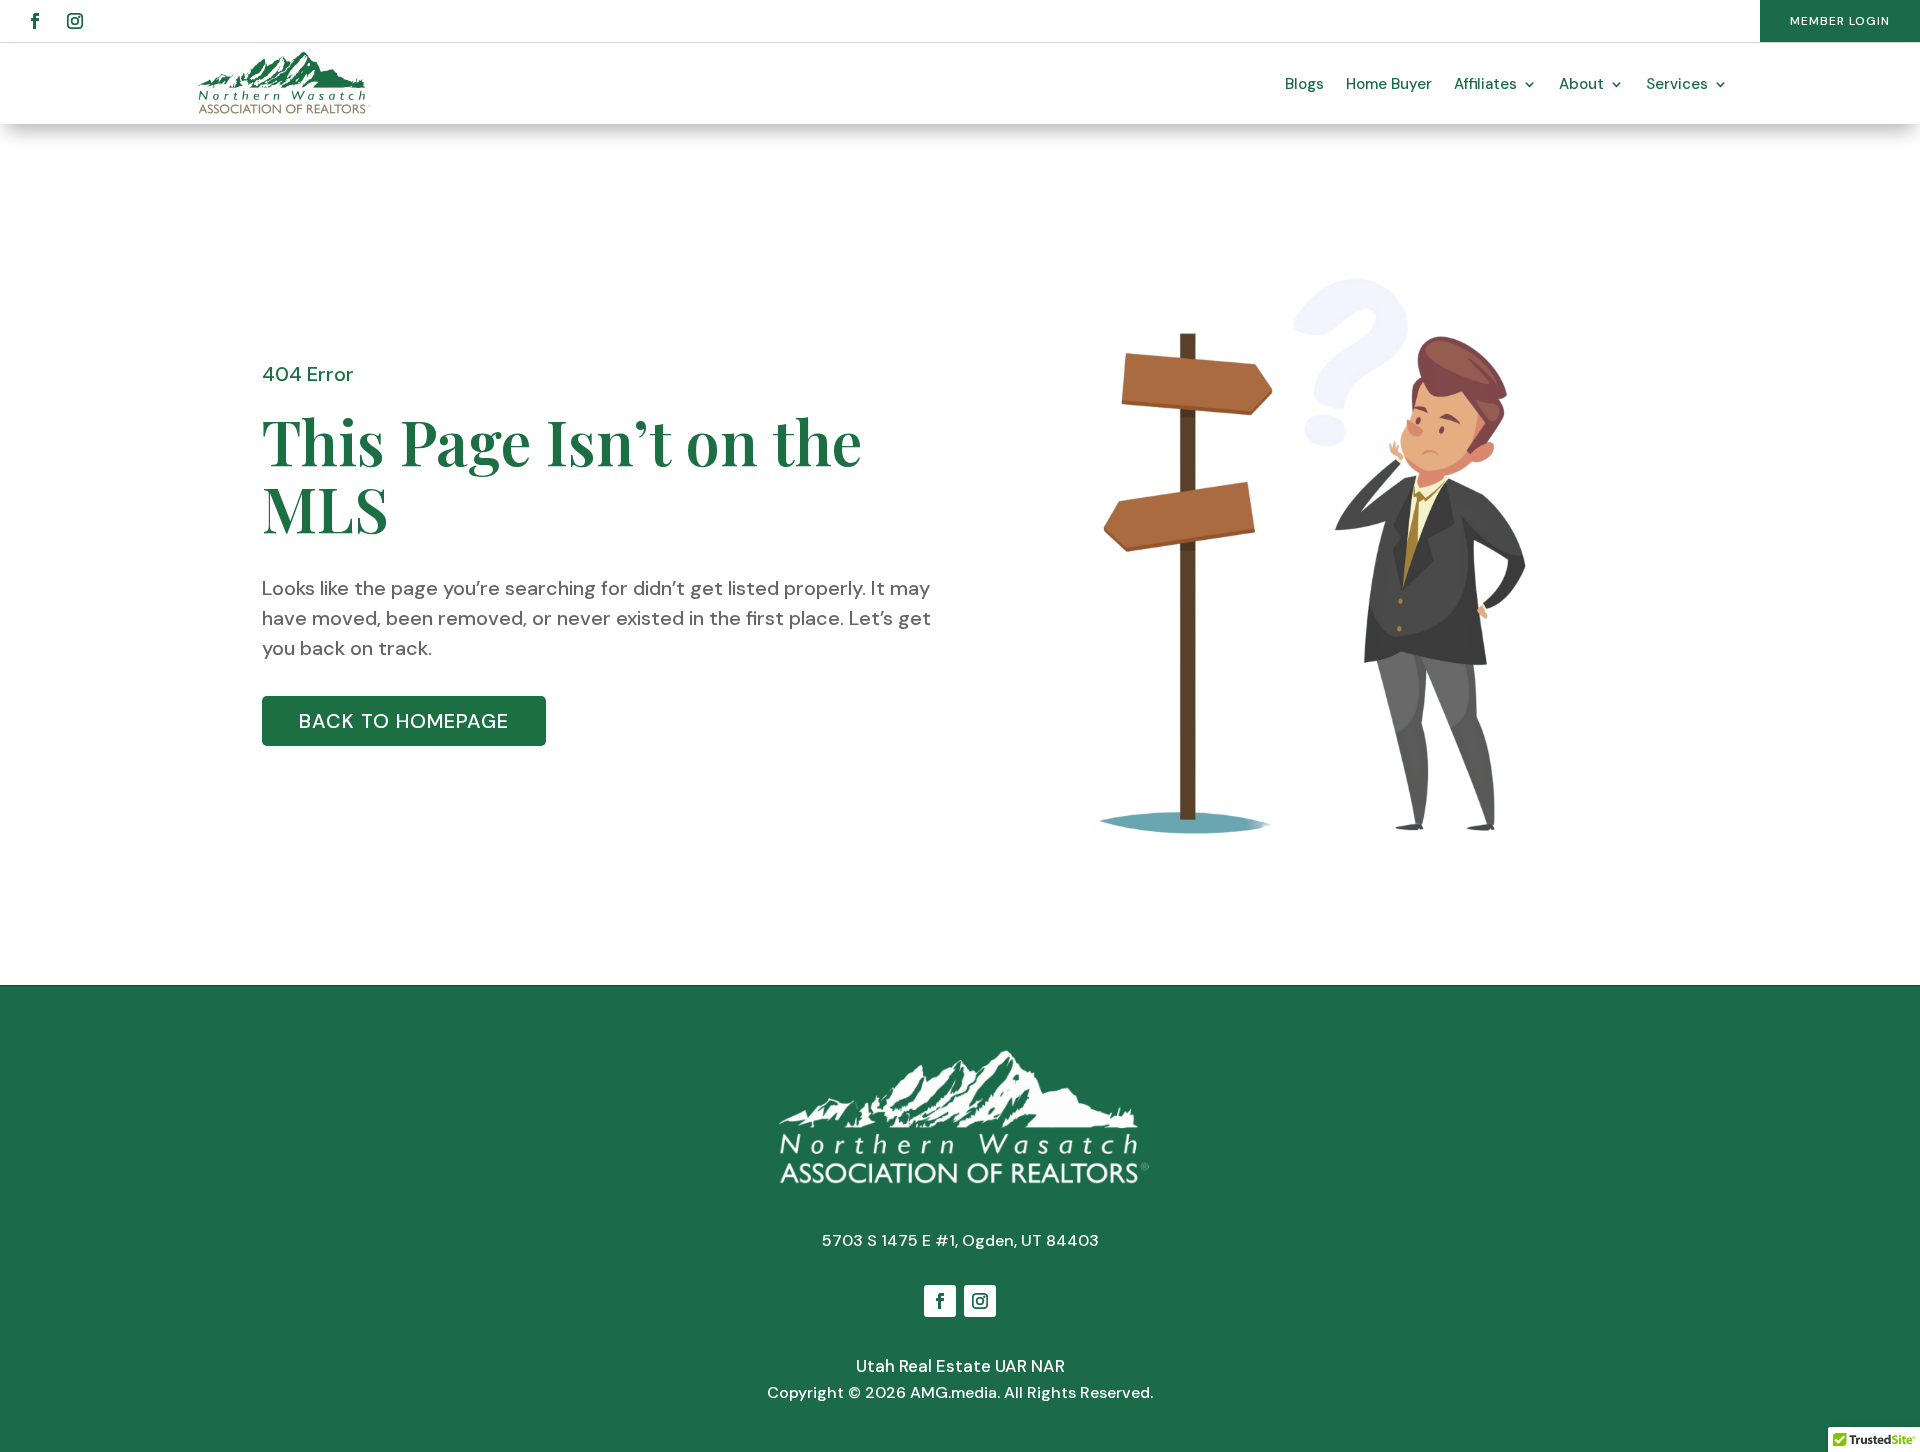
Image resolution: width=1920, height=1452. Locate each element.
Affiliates (1485, 84)
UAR (1011, 1366)
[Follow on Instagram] (75, 21)
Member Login (1840, 21)
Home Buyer (1389, 84)
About (1581, 84)
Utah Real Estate (923, 1366)
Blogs (1304, 84)
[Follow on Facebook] (35, 21)
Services (1677, 84)
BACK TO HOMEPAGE (404, 721)
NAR (1048, 1366)
